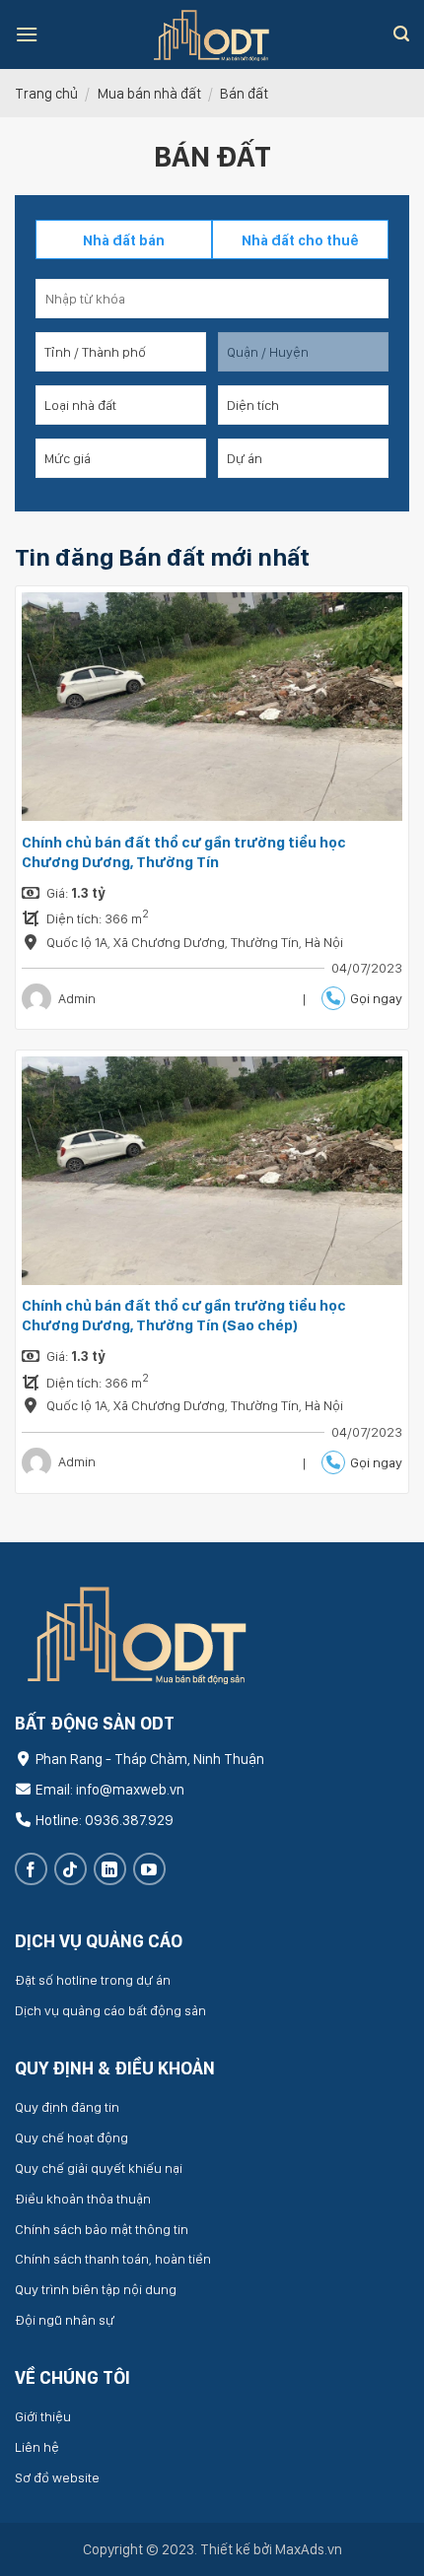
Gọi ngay (376, 998)
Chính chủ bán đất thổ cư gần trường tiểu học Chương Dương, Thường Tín (184, 852)
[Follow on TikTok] (71, 1869)
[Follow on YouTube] (149, 1869)
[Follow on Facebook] (31, 1869)
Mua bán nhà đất (149, 93)
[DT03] (212, 34)
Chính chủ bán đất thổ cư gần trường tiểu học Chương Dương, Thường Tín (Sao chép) (184, 1315)
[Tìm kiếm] (401, 34)
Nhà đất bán (124, 240)
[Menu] (27, 34)
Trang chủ (46, 93)
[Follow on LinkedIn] (110, 1869)
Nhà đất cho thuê (300, 240)
